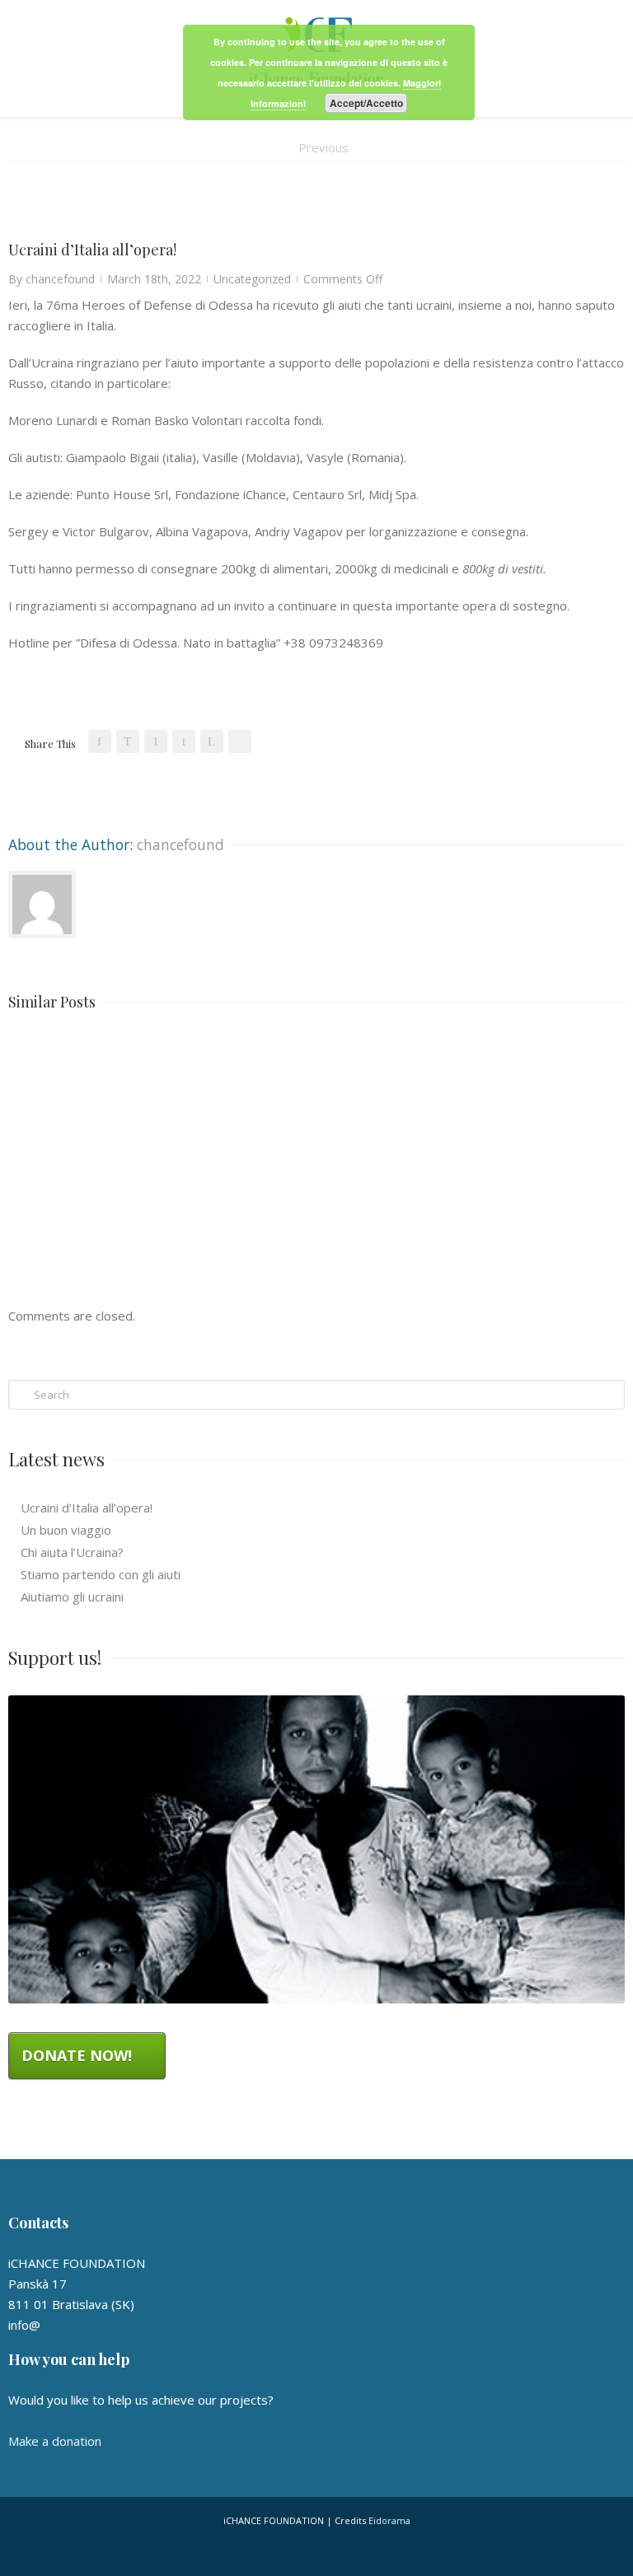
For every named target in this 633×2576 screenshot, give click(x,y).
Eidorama (389, 2520)
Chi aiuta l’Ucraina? (72, 1552)
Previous (324, 147)
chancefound (60, 279)
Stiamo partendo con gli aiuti (101, 1574)
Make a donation (55, 2441)
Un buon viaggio (66, 1530)
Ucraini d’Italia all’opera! (87, 1508)
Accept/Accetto (366, 103)
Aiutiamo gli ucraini (72, 1597)
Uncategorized (252, 279)
